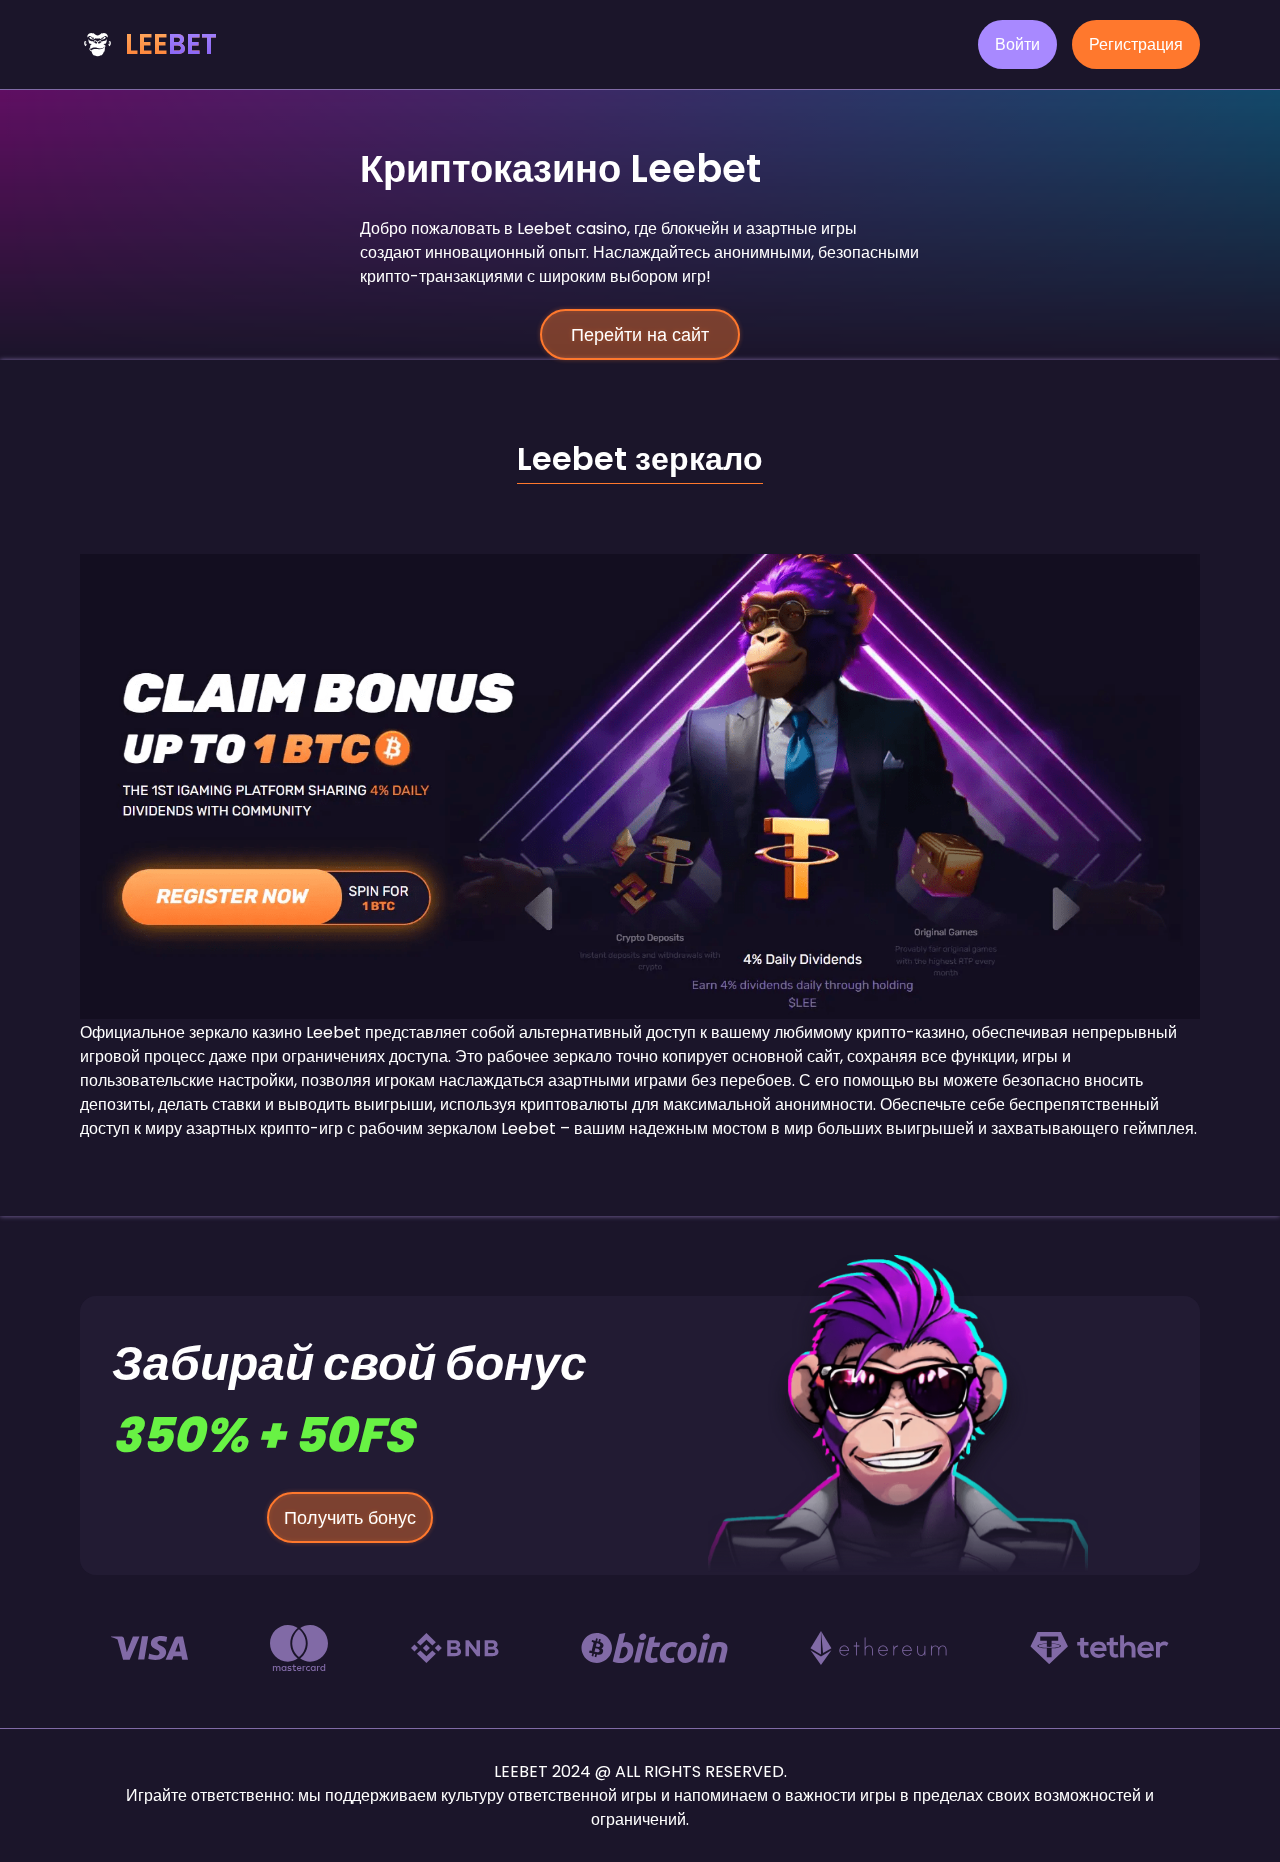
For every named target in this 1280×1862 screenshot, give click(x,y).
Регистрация (1136, 44)
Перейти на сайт (640, 334)
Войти (1017, 44)
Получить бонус (350, 1517)
